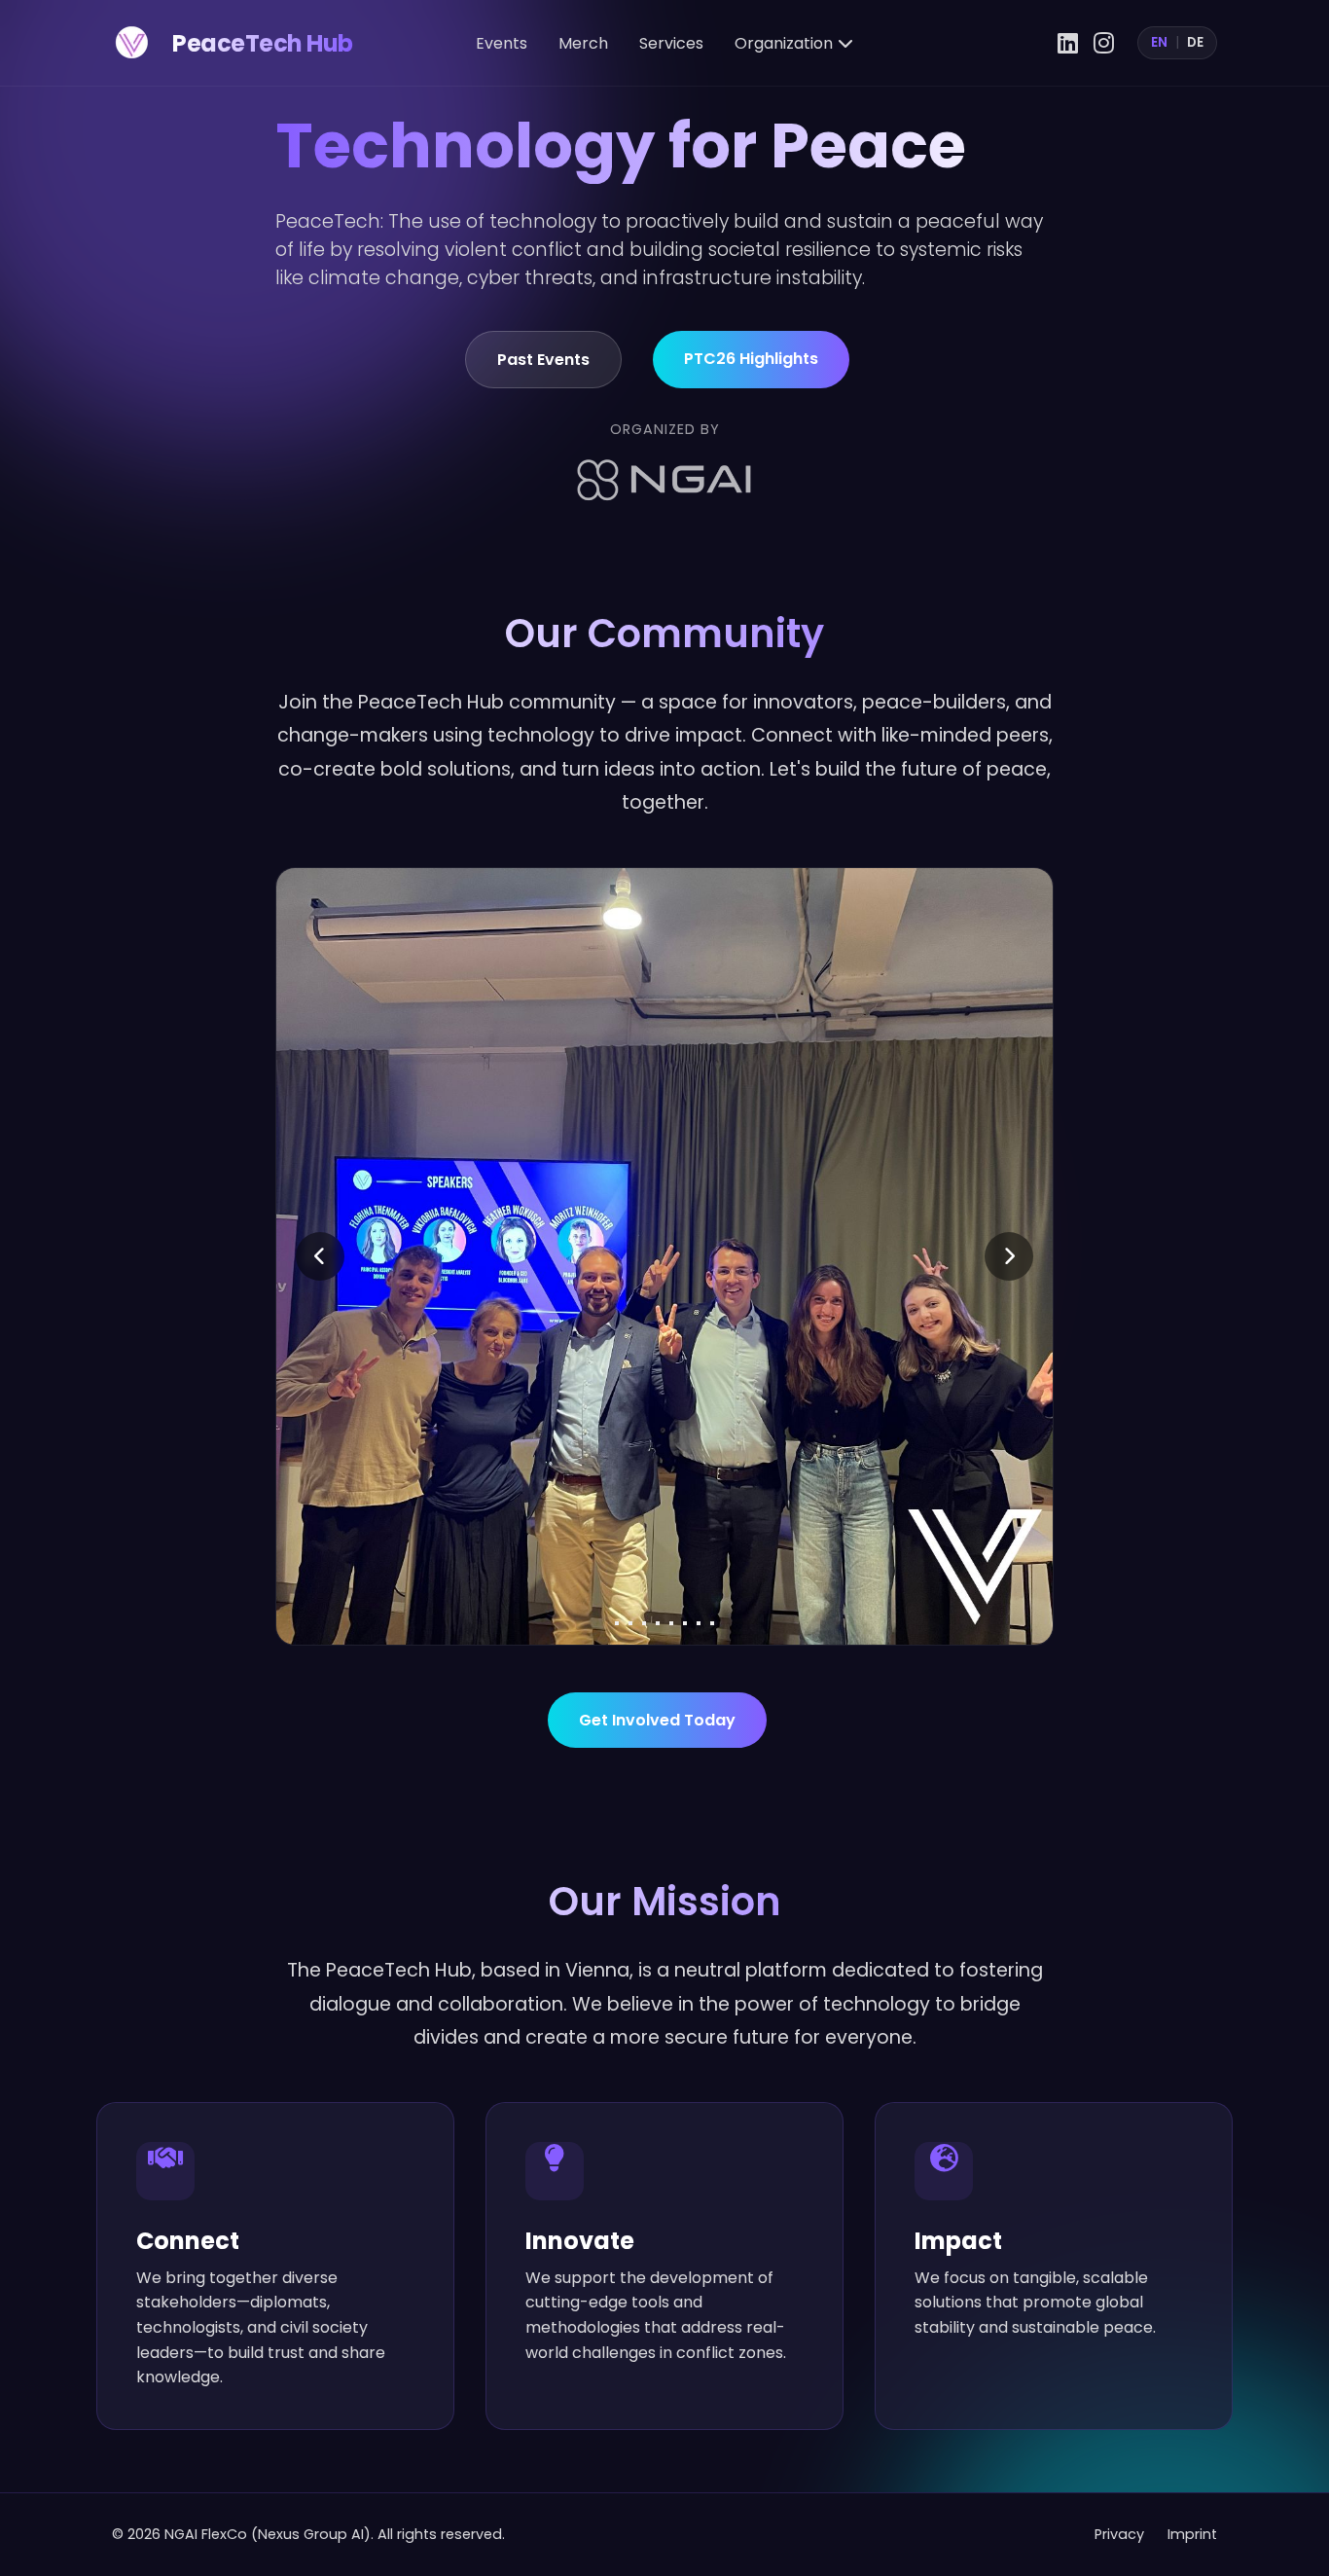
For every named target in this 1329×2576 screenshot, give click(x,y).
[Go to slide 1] (617, 1623)
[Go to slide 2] (630, 1623)
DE (1195, 42)
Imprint (1192, 2534)
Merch (583, 43)
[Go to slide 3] (644, 1623)
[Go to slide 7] (699, 1623)
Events (502, 43)
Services (671, 43)
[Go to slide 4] (658, 1623)
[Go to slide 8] (712, 1623)
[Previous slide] (320, 1256)
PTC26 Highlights (751, 359)
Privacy (1119, 2534)
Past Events (543, 360)
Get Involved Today (657, 1720)
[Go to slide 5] (671, 1623)
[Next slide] (1009, 1256)
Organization (784, 43)
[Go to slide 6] (685, 1623)
